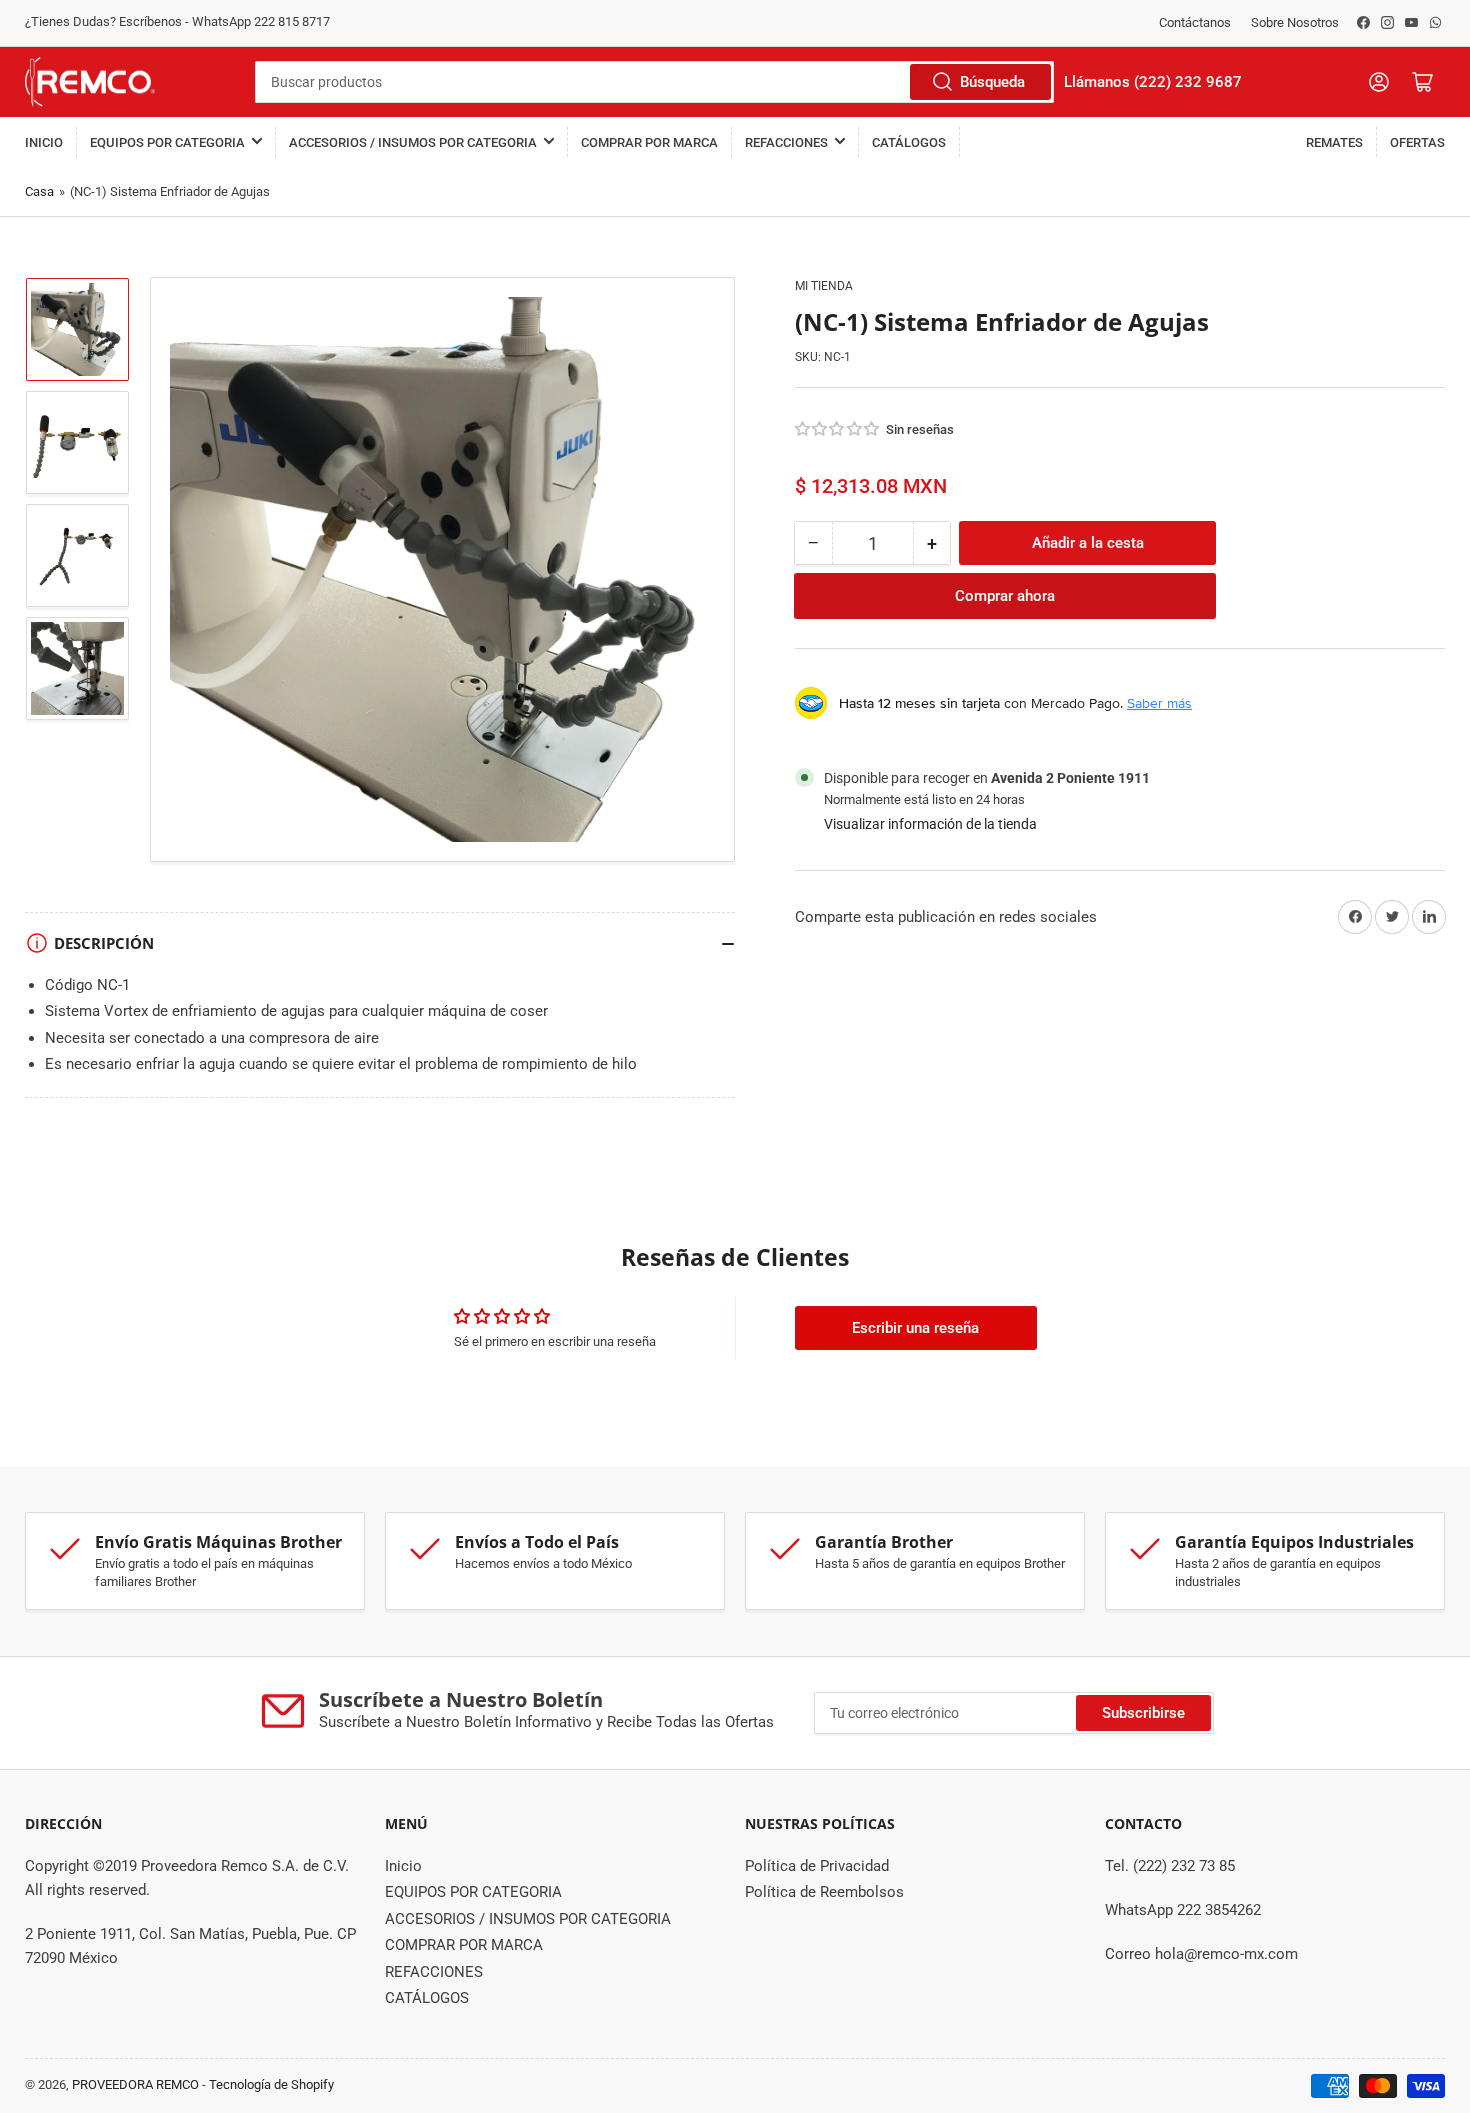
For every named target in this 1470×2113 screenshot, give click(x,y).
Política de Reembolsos (824, 1892)
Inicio (44, 142)
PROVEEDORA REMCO (135, 2084)
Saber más (1159, 703)
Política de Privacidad (817, 1866)
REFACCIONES (786, 142)
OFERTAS (1417, 142)
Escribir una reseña (915, 1328)
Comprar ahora (1005, 596)
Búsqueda (992, 82)
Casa (39, 191)
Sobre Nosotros (1295, 22)
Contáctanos (1195, 22)
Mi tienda (824, 286)
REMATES (1334, 142)
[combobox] (654, 82)
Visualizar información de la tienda (930, 824)
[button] (838, 429)
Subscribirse (1143, 1713)
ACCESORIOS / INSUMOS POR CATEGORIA (413, 142)
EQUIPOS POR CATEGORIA (167, 142)
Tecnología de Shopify (271, 2084)
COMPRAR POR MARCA (649, 142)
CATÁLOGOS (909, 142)
